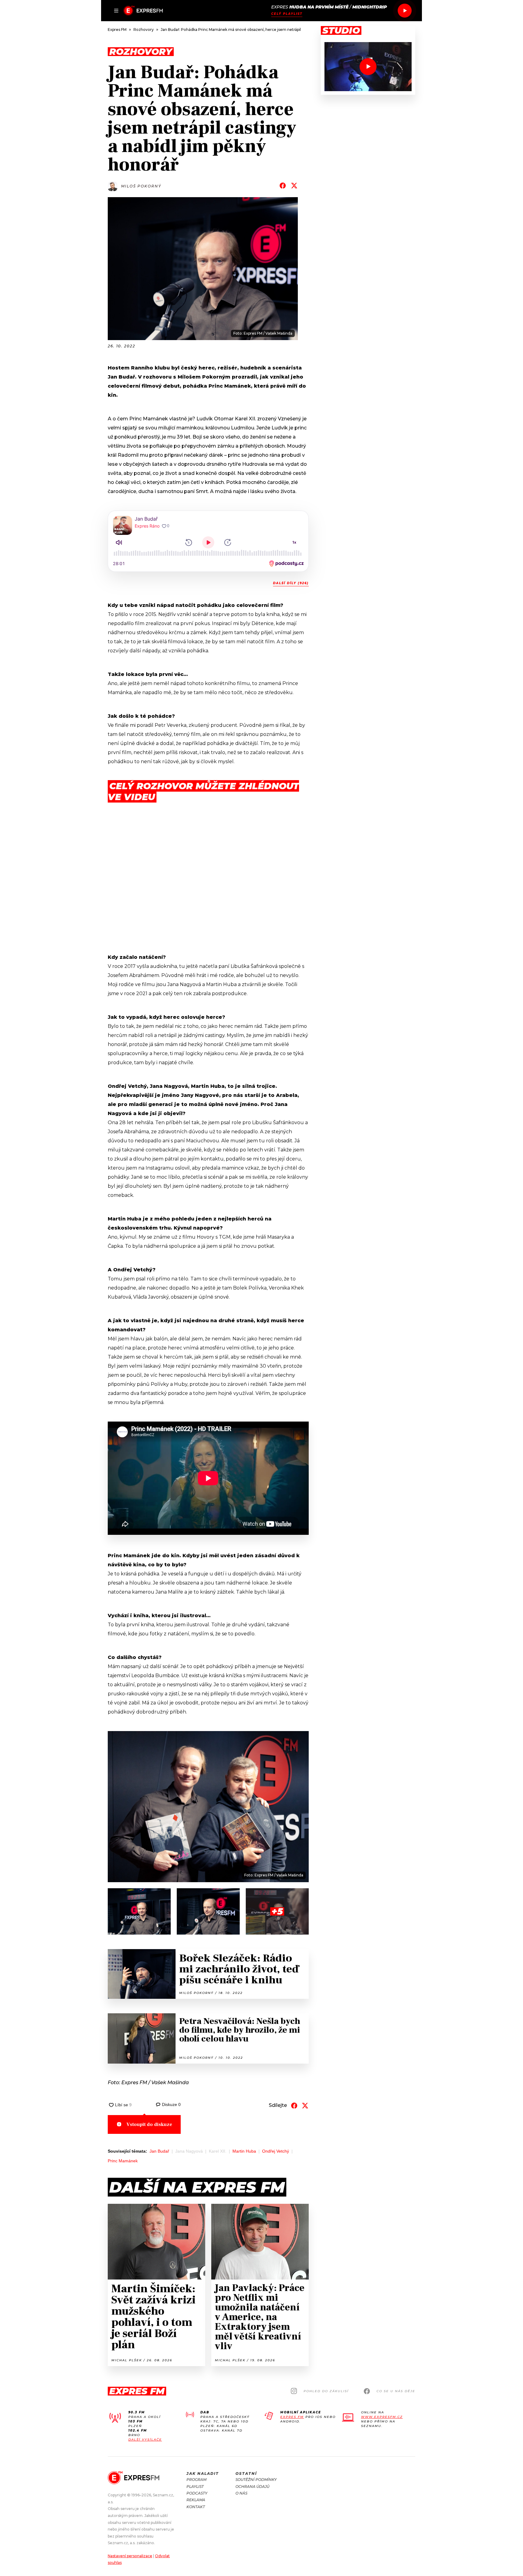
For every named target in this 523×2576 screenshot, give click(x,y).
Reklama (196, 2500)
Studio (341, 31)
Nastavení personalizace (130, 2556)
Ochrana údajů (252, 2487)
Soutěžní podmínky (256, 2480)
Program (196, 2480)
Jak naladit (203, 2473)
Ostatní (246, 2473)
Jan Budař (159, 2151)
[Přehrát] (405, 11)
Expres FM (292, 2417)
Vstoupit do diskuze (149, 2124)
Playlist (195, 2487)
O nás (241, 2493)
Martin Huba (244, 2151)
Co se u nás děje (396, 2391)
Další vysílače (145, 2440)
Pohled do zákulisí (326, 2391)
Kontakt (196, 2507)
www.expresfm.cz (382, 2417)
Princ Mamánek (123, 2161)
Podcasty (197, 2493)
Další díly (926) (291, 583)
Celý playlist (287, 14)
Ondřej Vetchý (276, 2151)
